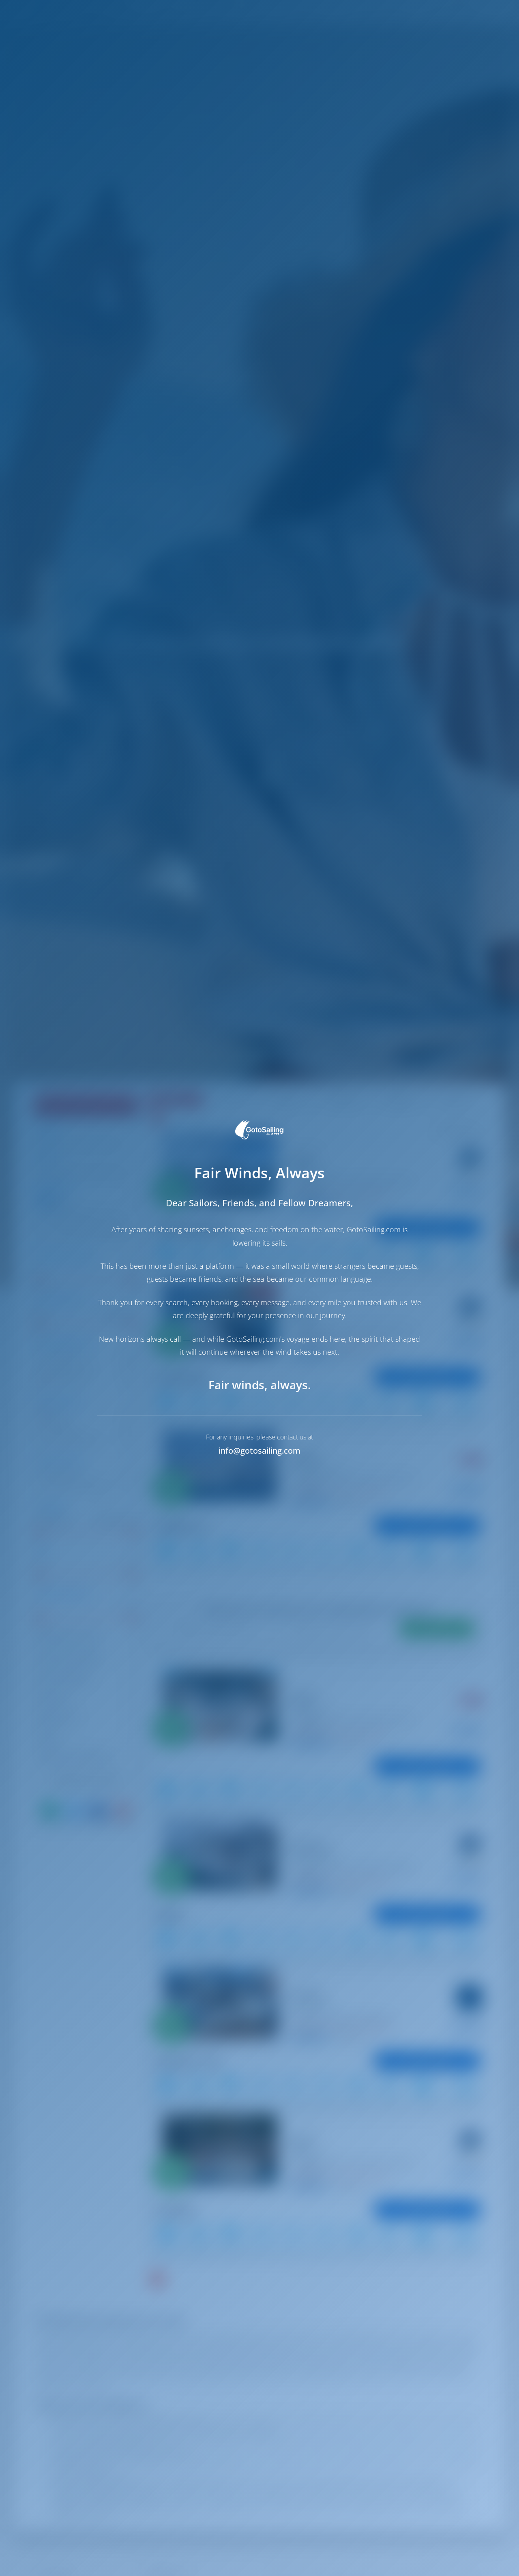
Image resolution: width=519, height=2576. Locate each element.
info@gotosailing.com (259, 1451)
